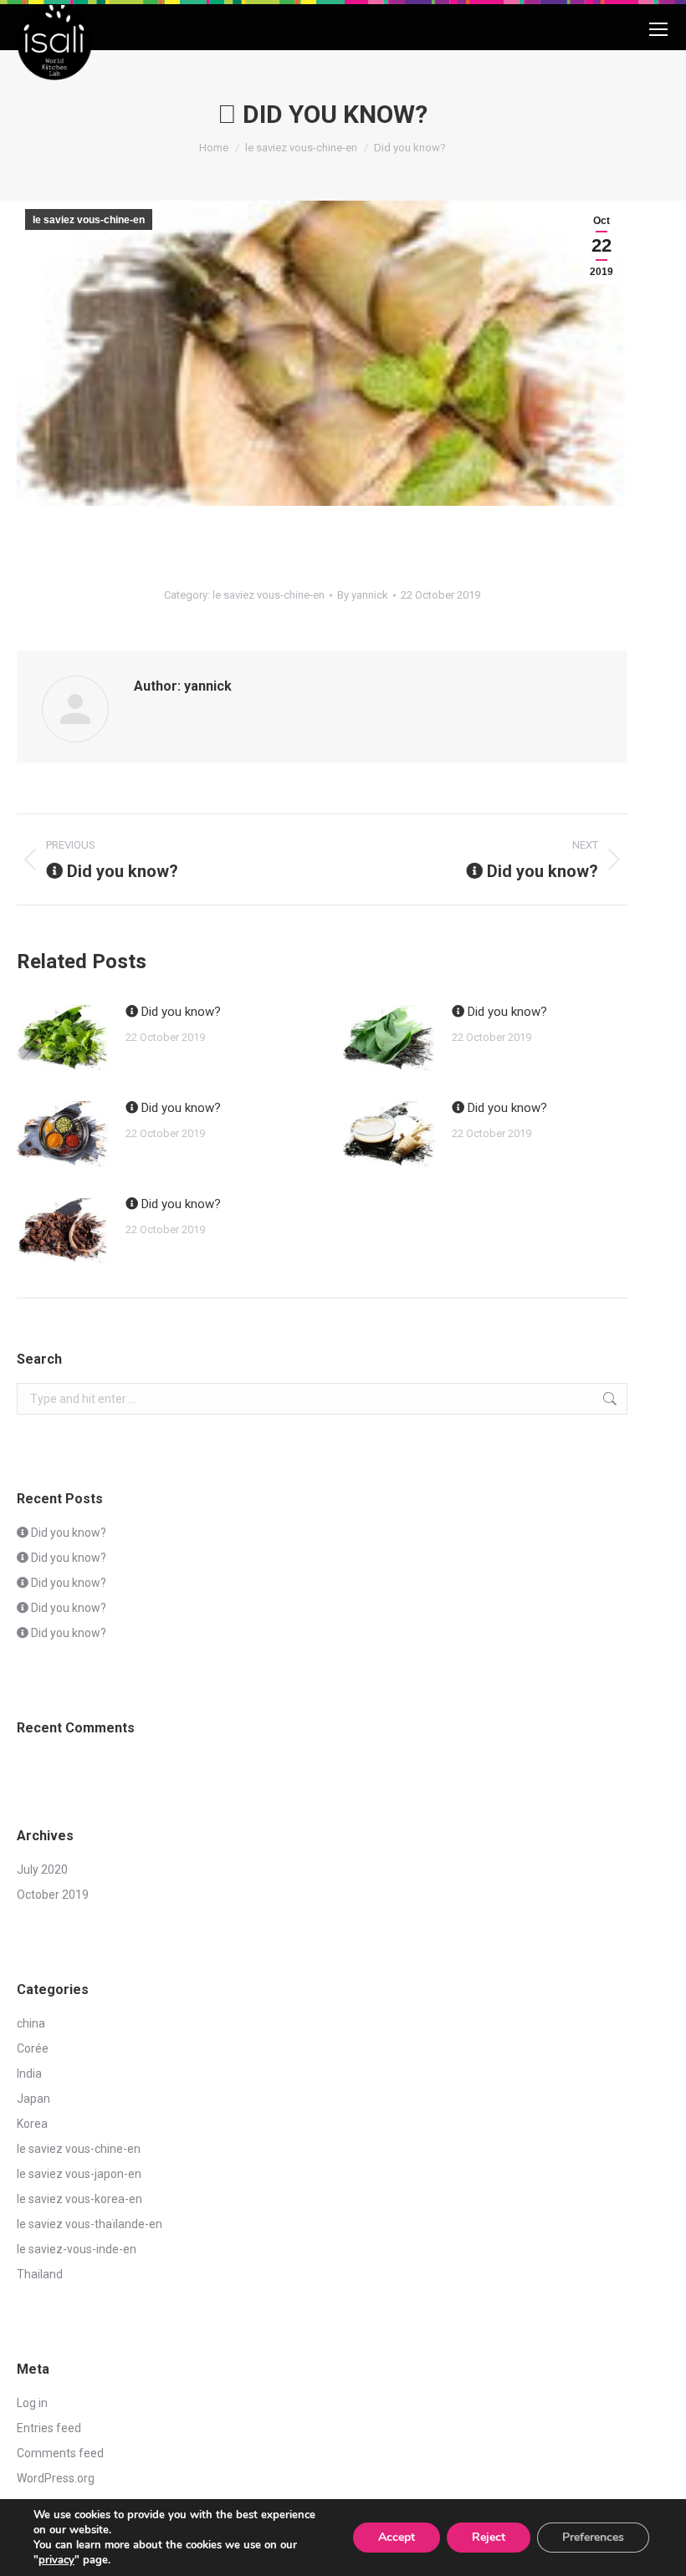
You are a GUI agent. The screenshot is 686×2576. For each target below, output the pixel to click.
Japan (33, 2099)
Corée (33, 2048)
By (363, 595)
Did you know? (179, 1012)
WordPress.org (56, 2478)
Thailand (40, 2274)
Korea (32, 2124)
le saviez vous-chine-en (89, 220)
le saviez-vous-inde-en (77, 2249)
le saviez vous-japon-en (79, 2174)
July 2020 (42, 1870)
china (31, 2023)
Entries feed (49, 2428)
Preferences (593, 2537)
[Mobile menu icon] (658, 33)
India (29, 2074)
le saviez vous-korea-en (79, 2199)
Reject (489, 2537)
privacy (56, 2560)
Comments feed (60, 2453)
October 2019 (53, 1895)
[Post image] (63, 1038)
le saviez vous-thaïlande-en (90, 2224)
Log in (32, 2403)
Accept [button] (397, 2537)
